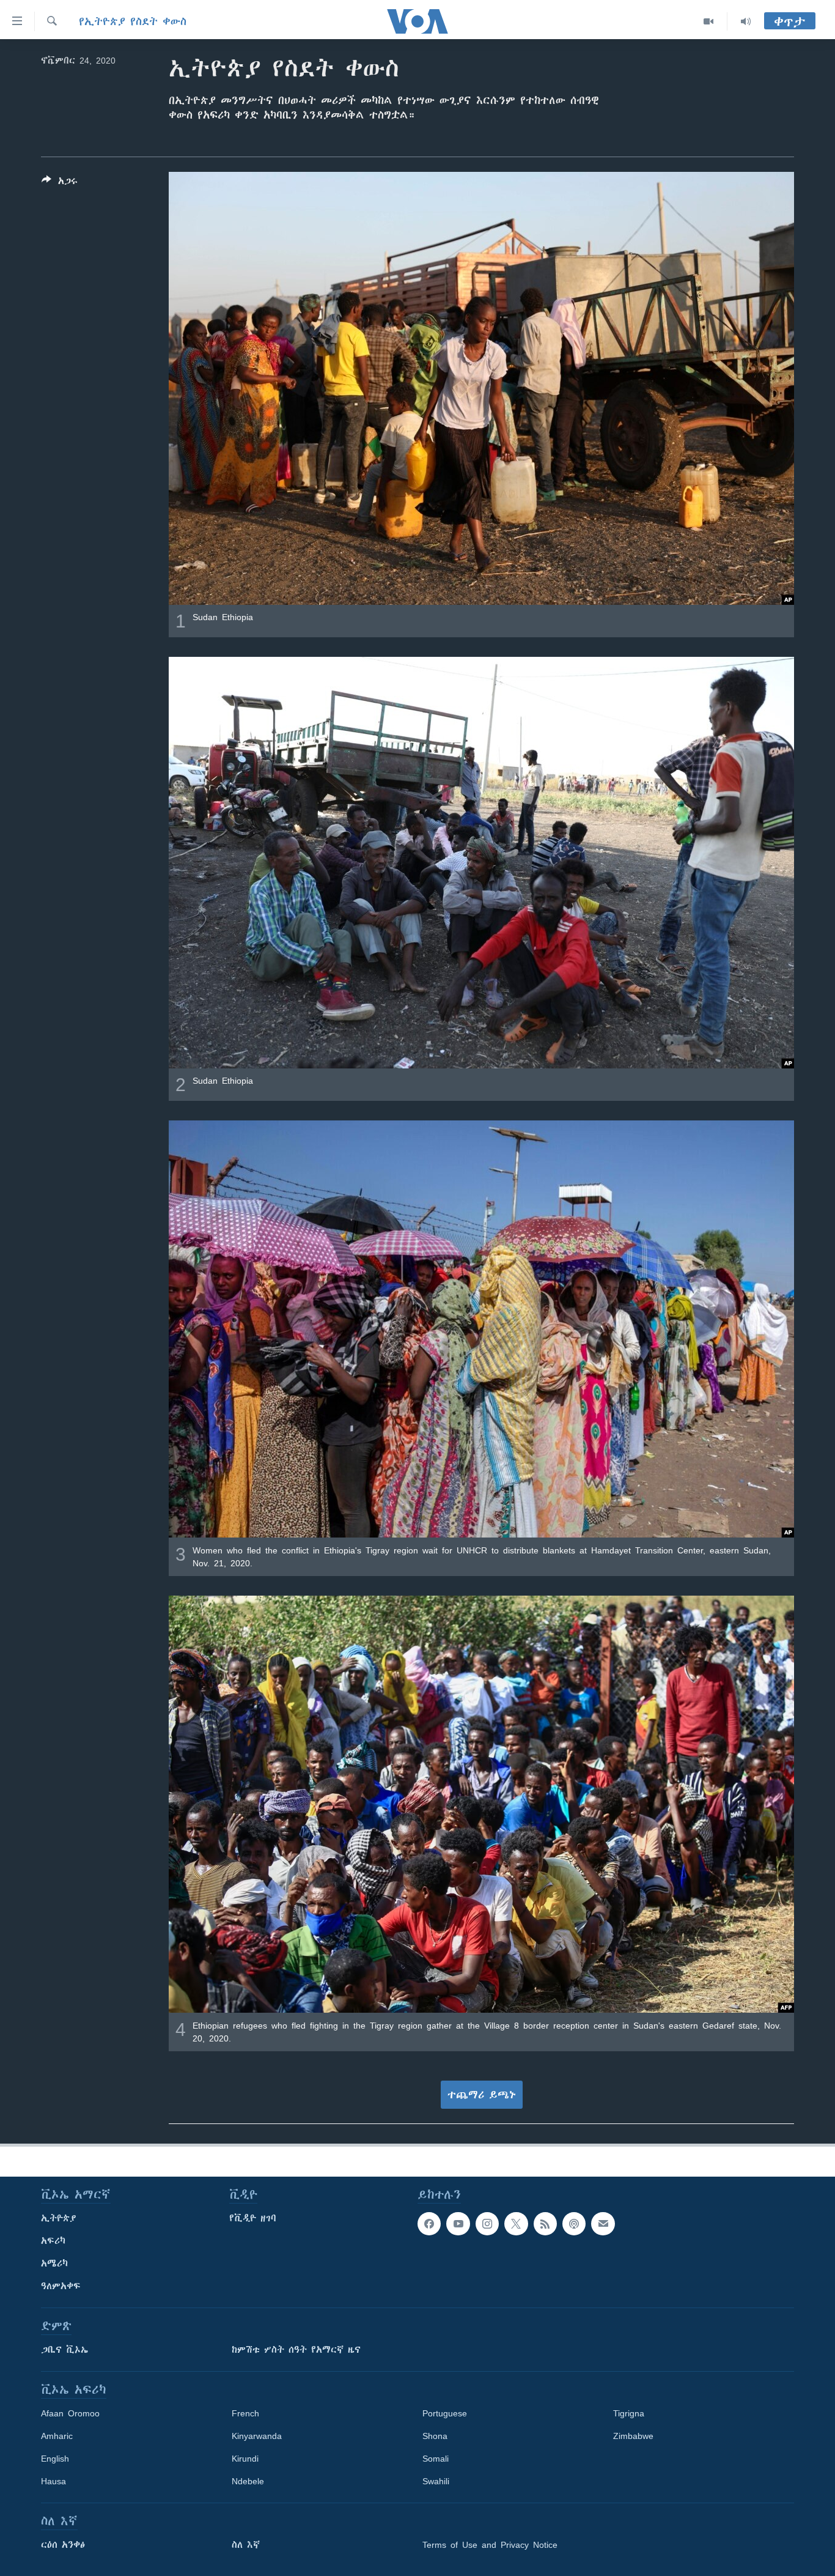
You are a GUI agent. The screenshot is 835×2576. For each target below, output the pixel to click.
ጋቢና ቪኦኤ (64, 2350)
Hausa (53, 2481)
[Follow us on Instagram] (487, 2224)
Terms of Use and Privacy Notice (490, 2545)
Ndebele (248, 2481)
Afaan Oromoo (70, 2413)
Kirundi (245, 2459)
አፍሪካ (53, 2241)
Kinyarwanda (257, 2436)
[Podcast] (574, 2224)
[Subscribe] (603, 2224)
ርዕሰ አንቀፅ (63, 2545)
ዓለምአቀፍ (61, 2286)
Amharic (57, 2436)
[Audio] (746, 21)
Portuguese (445, 2413)
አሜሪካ (54, 2263)
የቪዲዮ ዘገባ (253, 2218)
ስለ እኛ (246, 2545)
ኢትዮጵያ (59, 2218)
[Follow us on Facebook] (429, 2224)
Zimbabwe (633, 2436)
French (245, 2413)
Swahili (436, 2481)
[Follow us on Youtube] (458, 2224)
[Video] (709, 21)
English (55, 2459)
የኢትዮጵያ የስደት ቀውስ (133, 21)
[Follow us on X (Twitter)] (516, 2224)
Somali (436, 2459)
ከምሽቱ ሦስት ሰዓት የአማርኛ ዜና (296, 2350)
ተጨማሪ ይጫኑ (482, 2095)
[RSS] (545, 2224)
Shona (435, 2436)
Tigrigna (629, 2413)
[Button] (60, 183)
